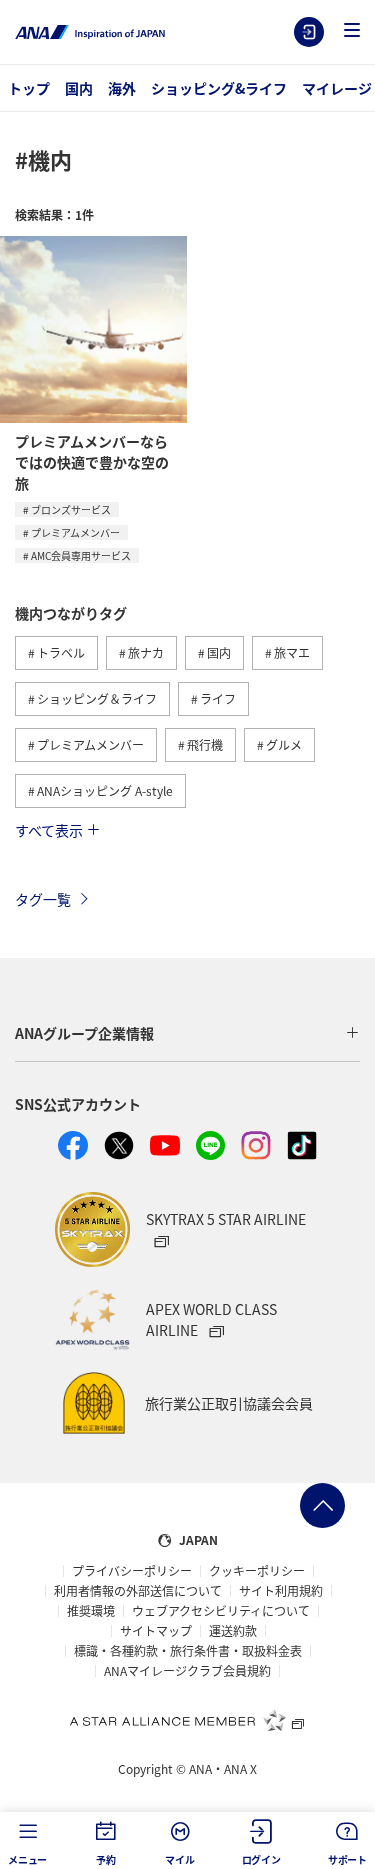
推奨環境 (91, 1611)
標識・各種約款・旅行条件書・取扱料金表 (188, 1651)
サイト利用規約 (281, 1591)
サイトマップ (156, 1631)
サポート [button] (347, 1859)
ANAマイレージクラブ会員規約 (187, 1671)
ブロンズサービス (71, 509)
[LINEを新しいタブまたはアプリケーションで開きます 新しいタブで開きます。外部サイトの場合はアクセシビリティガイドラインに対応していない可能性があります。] (211, 1146)
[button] (352, 31)
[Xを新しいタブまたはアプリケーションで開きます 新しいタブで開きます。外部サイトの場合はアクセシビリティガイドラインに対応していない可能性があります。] (119, 1146)
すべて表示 (49, 830)
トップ (29, 88)
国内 (79, 88)
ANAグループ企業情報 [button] (84, 1033)
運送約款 (233, 1631)
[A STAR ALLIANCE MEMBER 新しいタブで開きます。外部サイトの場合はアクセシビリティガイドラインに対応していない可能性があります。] (188, 1720)
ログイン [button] (261, 1859)
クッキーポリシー (257, 1571)
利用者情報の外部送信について (138, 1591)
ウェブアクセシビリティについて (221, 1611)
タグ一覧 (43, 899)
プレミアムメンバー (75, 532)
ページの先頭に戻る (322, 1505)
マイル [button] (179, 1859)
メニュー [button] (27, 1859)
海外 (122, 88)
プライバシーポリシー (132, 1571)
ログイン (309, 32)
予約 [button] (106, 1859)
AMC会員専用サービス (81, 555)
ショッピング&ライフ (219, 88)
